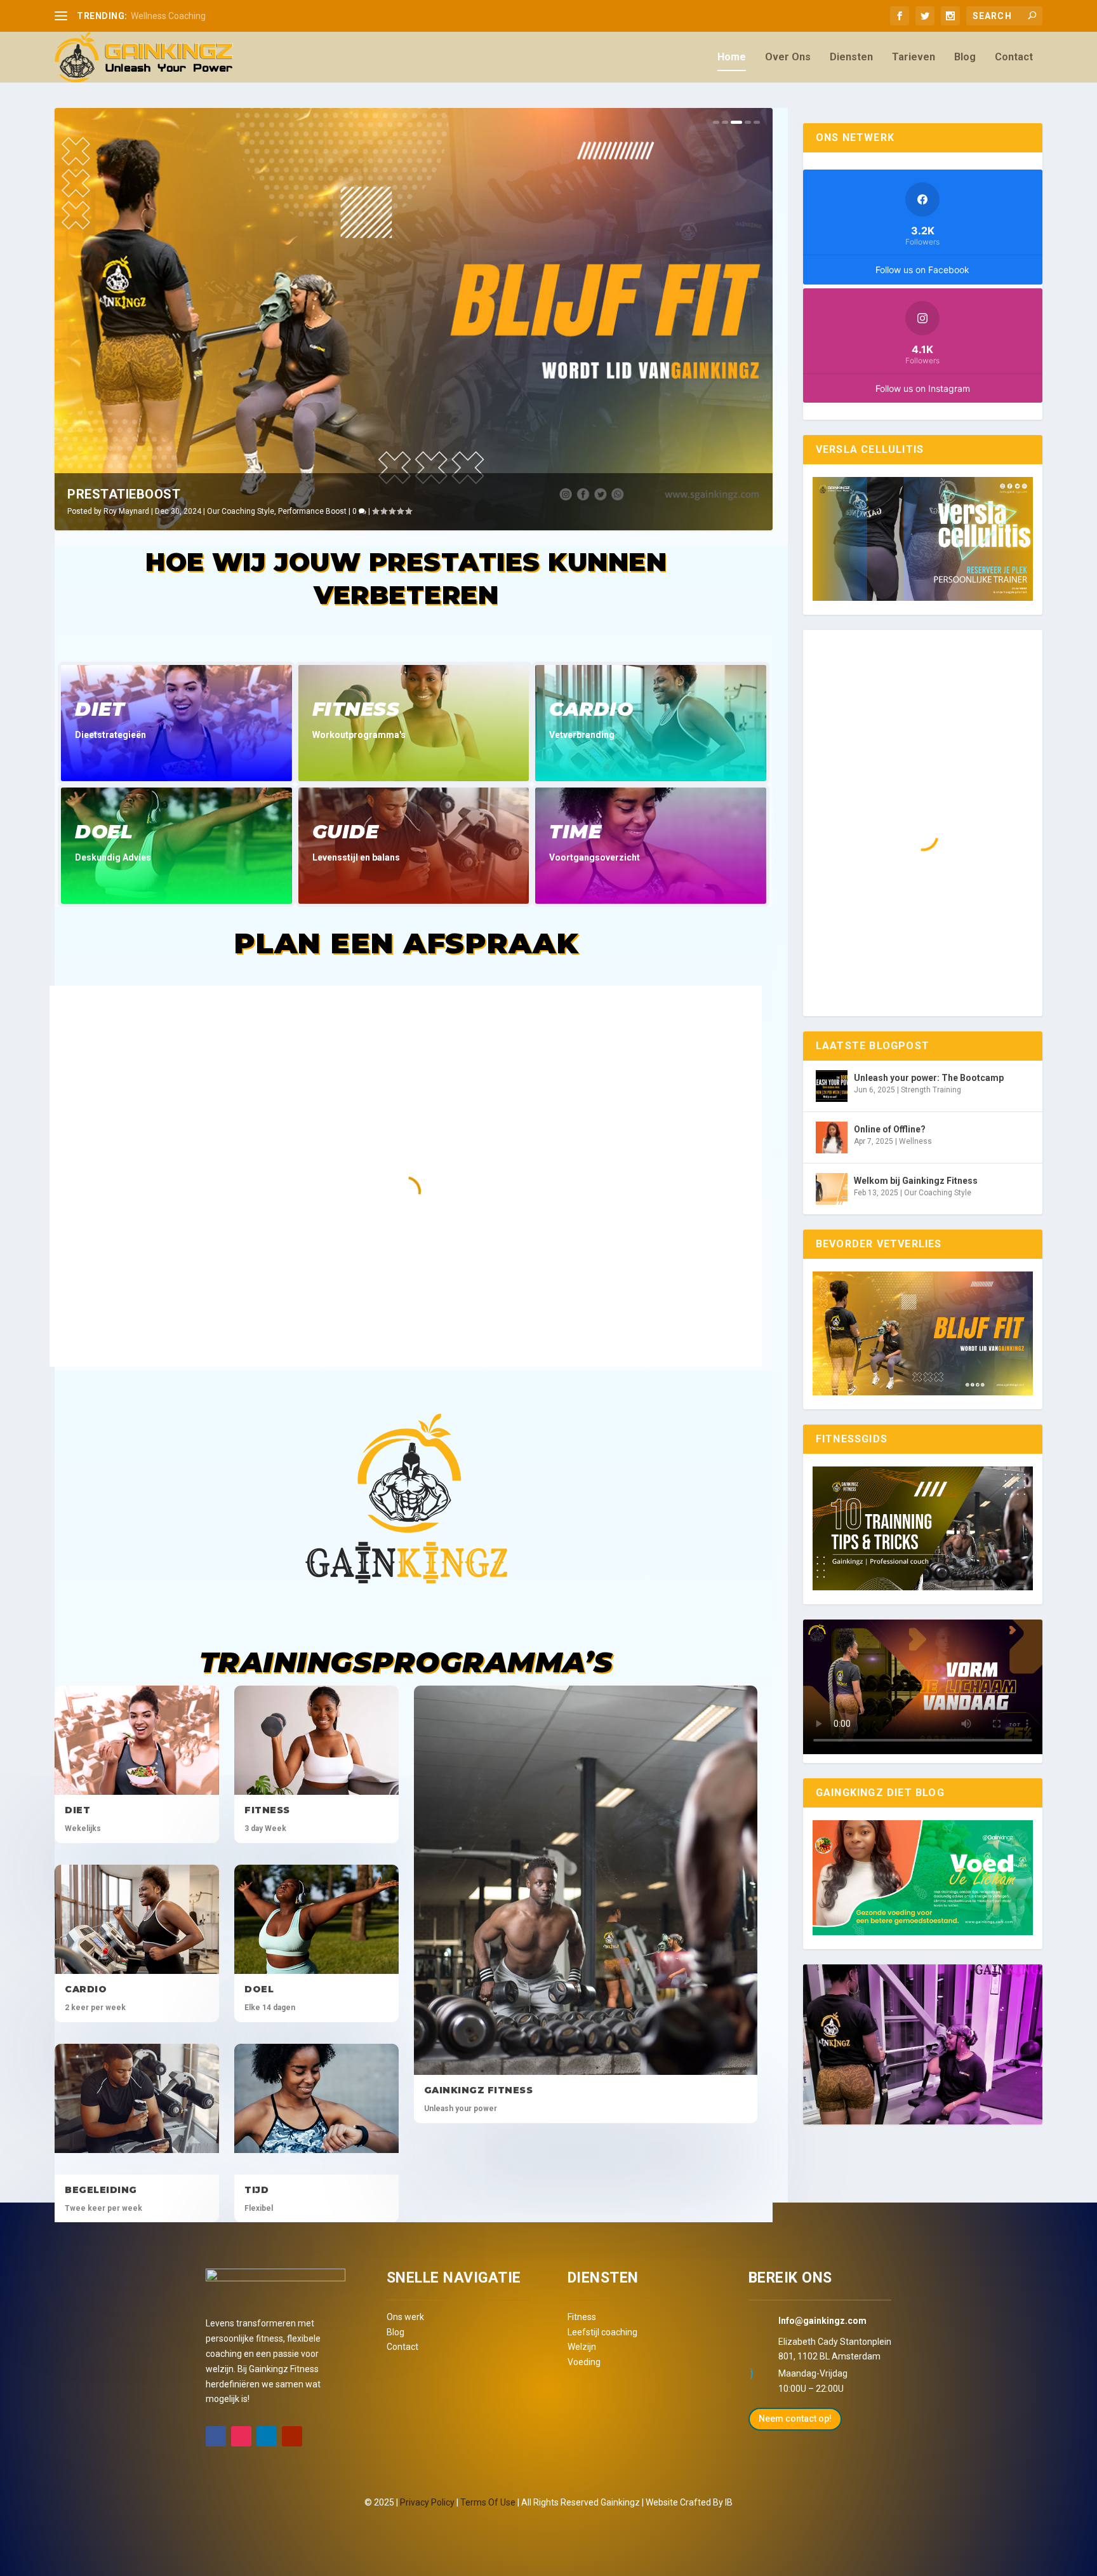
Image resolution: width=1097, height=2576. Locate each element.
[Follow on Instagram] (241, 2436)
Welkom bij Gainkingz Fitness (916, 1181)
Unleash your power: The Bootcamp (929, 1078)
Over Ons (788, 57)
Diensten (851, 57)
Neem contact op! (795, 2418)
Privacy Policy (427, 2502)
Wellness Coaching (168, 16)
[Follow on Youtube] (292, 2436)
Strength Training (931, 1090)
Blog (965, 57)
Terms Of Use (488, 2502)
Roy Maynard (173, 511)
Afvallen (147, 494)
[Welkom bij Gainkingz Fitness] (832, 1189)
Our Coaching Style (288, 511)
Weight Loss (347, 511)
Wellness (915, 1141)
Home (732, 57)
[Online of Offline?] (832, 1137)
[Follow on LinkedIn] (267, 2436)
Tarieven (914, 57)
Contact (1014, 57)
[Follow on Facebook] (216, 2436)
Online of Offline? (890, 1129)
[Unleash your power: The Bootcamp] (832, 1086)
